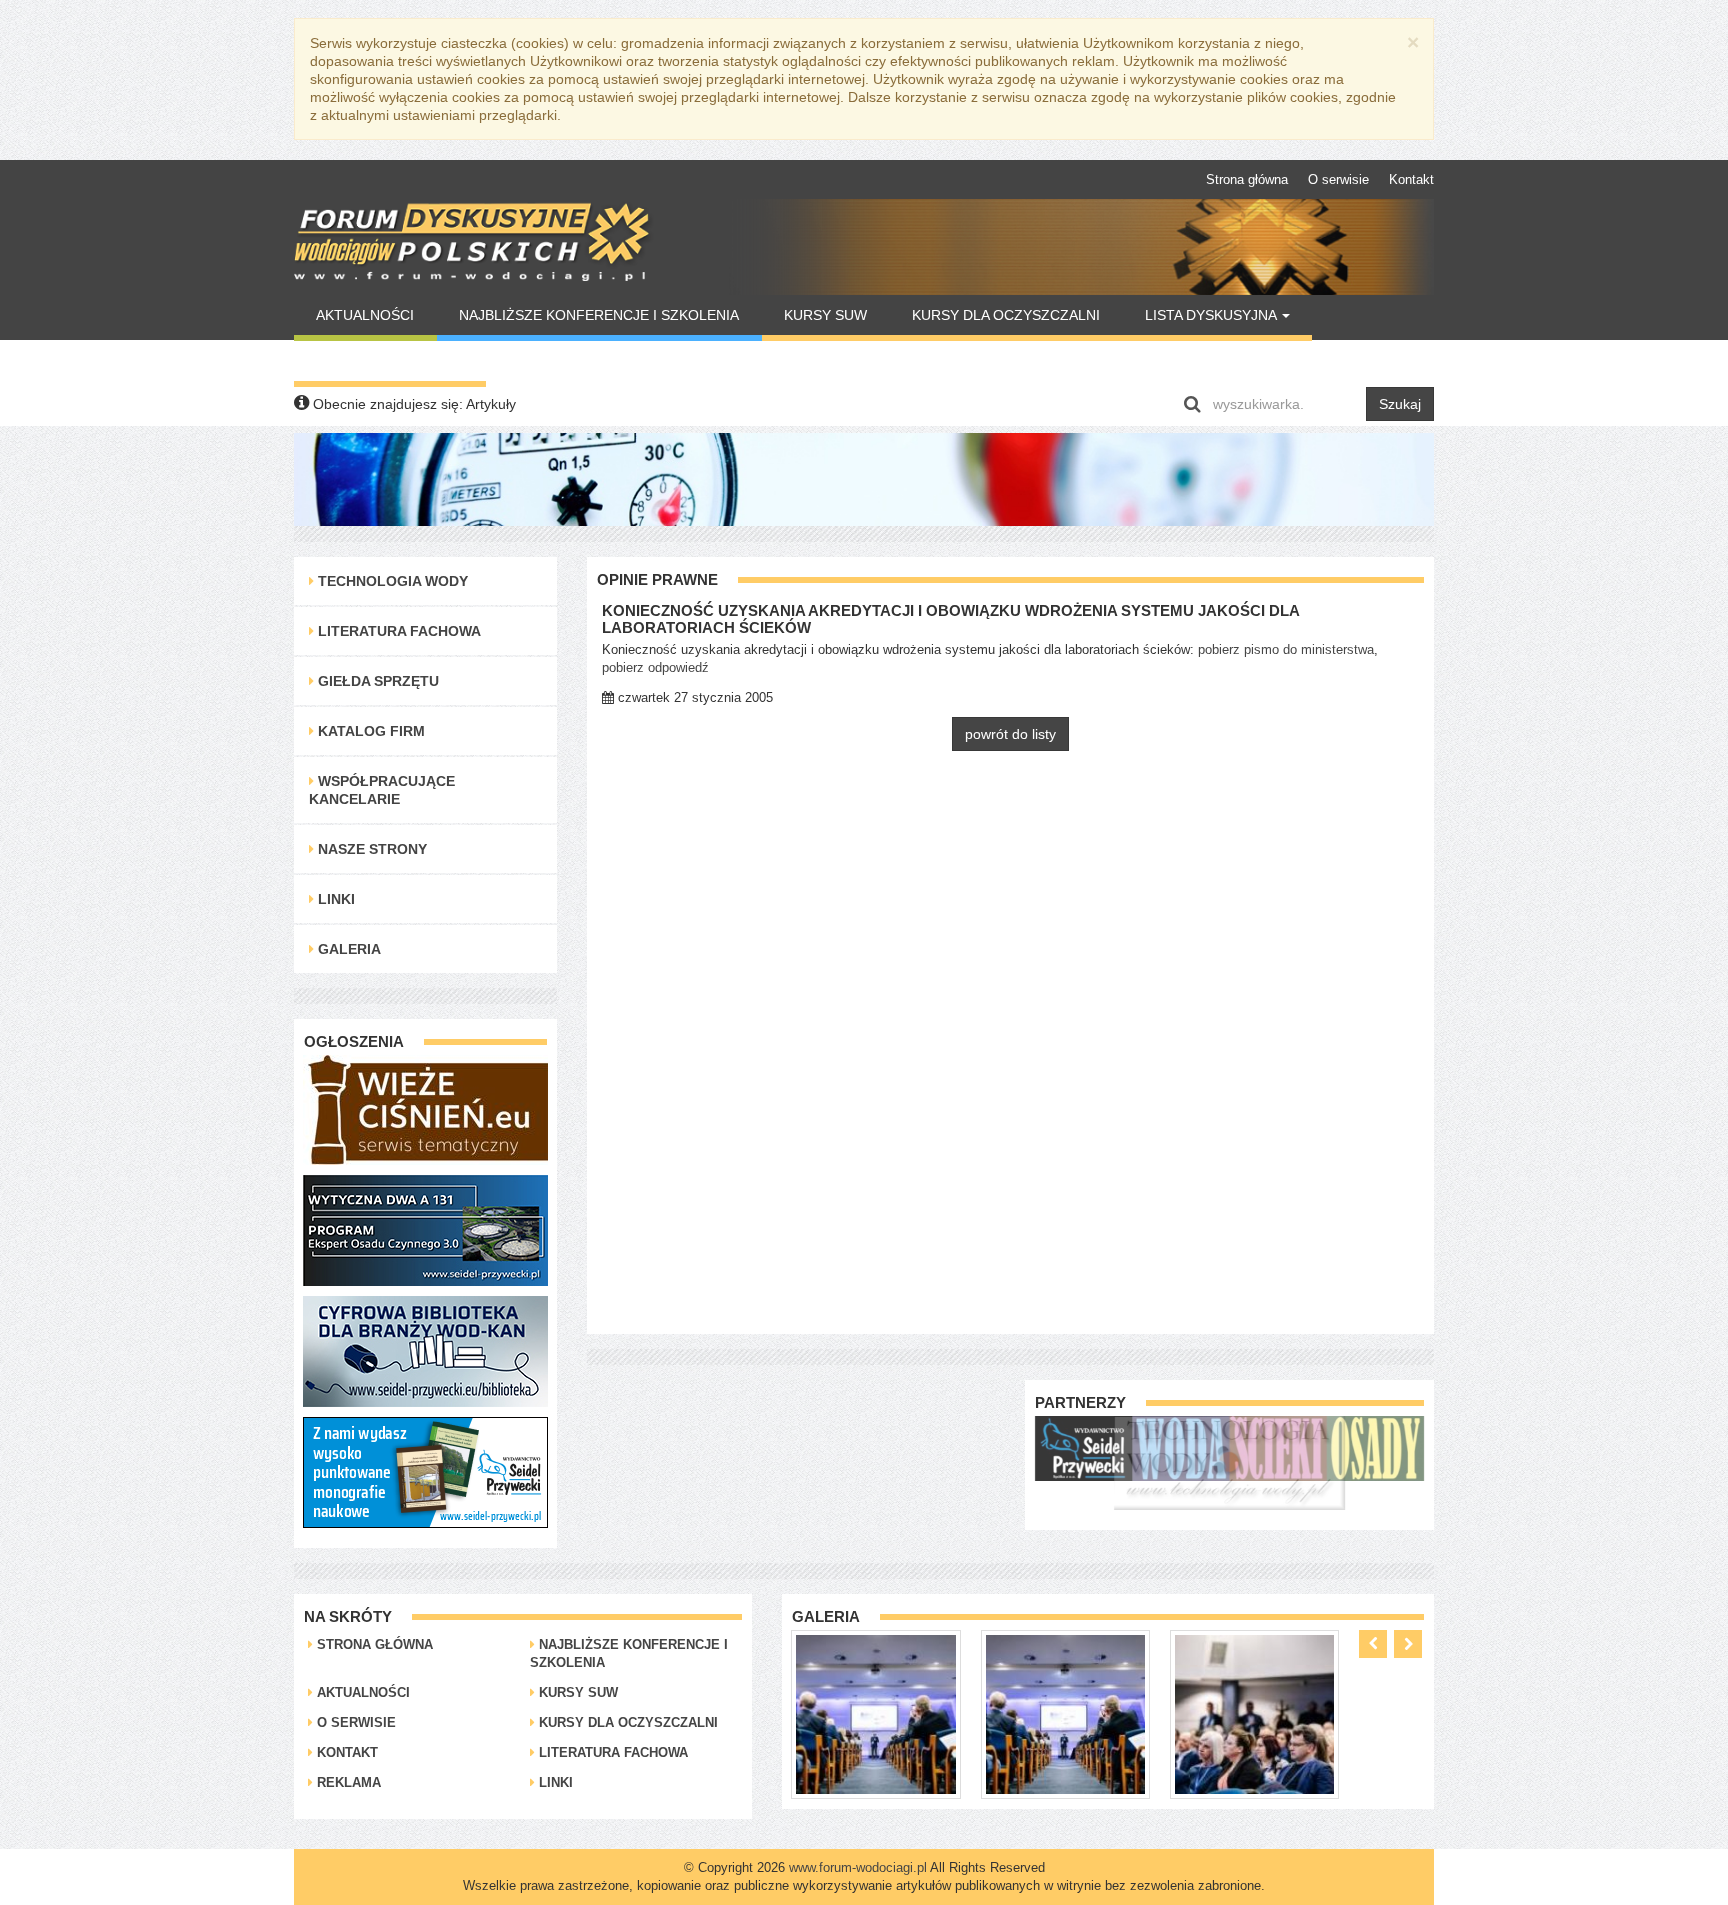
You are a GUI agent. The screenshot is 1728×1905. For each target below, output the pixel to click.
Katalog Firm (369, 731)
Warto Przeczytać (389, 361)
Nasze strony (370, 849)
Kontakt (1411, 179)
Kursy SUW (825, 315)
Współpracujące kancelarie (382, 790)
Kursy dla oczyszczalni (1006, 315)
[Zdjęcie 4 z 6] (1255, 1713)
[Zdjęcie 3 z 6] (1065, 1713)
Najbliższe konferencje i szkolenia (599, 315)
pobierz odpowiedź (655, 667)
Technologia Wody (391, 581)
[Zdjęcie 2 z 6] (876, 1713)
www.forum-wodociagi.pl (858, 1867)
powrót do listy (1010, 734)
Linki (334, 899)
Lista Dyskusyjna (1212, 315)
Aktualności (365, 315)
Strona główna (1247, 179)
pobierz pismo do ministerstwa (1286, 649)
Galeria (347, 949)
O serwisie (1338, 179)
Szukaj (1400, 404)
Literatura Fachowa (397, 631)
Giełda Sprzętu (376, 681)
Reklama (347, 1782)
